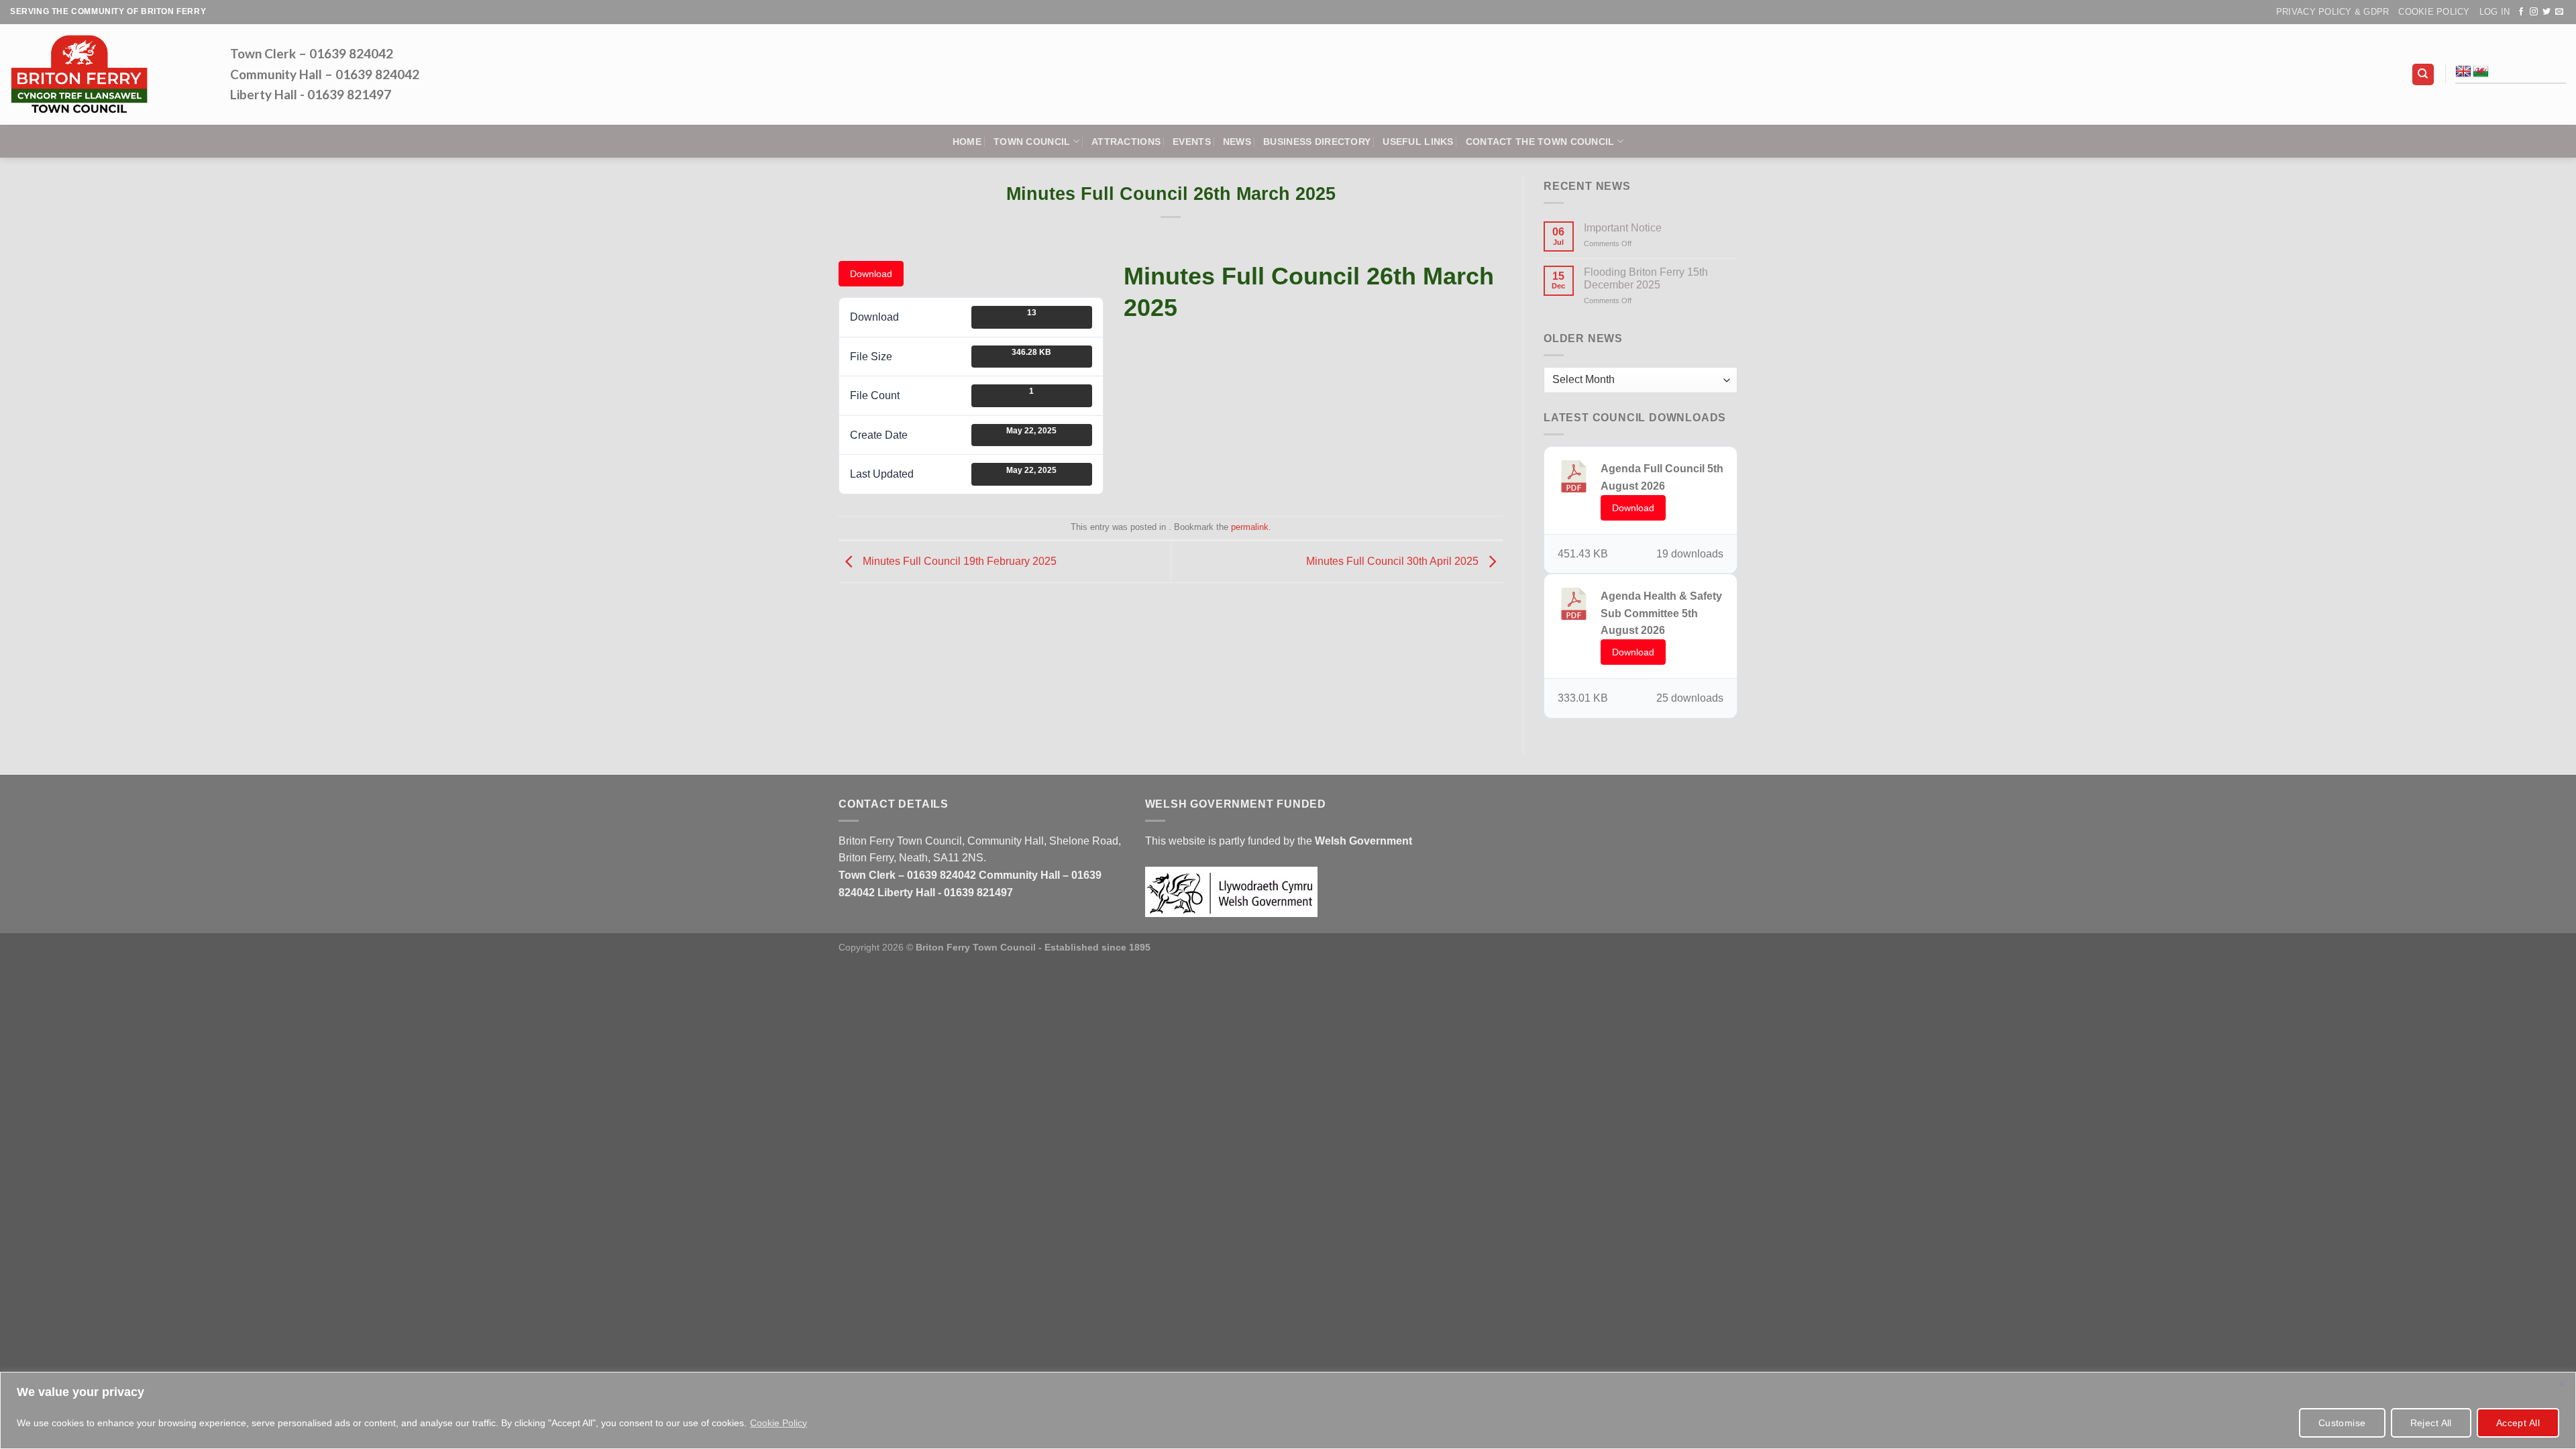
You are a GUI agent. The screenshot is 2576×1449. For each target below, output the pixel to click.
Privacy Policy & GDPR (2332, 12)
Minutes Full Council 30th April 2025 (1394, 561)
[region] (1288, 1410)
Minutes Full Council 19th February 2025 (958, 561)
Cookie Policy (779, 1423)
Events (1192, 142)
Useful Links (1418, 142)
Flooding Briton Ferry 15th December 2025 (1646, 278)
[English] (2463, 72)
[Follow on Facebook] (2521, 12)
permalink (1250, 527)
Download (871, 274)
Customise (2342, 1423)
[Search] (2423, 75)
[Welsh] (2481, 72)
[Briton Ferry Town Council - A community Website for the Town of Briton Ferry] (110, 74)
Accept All (2518, 1423)
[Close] (2562, 1383)
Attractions (1126, 142)
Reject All (2431, 1423)
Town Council (1032, 142)
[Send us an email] (2559, 12)
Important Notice (1623, 228)
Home (967, 142)
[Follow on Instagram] (2534, 12)
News (1237, 142)
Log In (2495, 12)
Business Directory (1317, 142)
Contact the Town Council (1540, 142)
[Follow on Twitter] (2546, 12)
